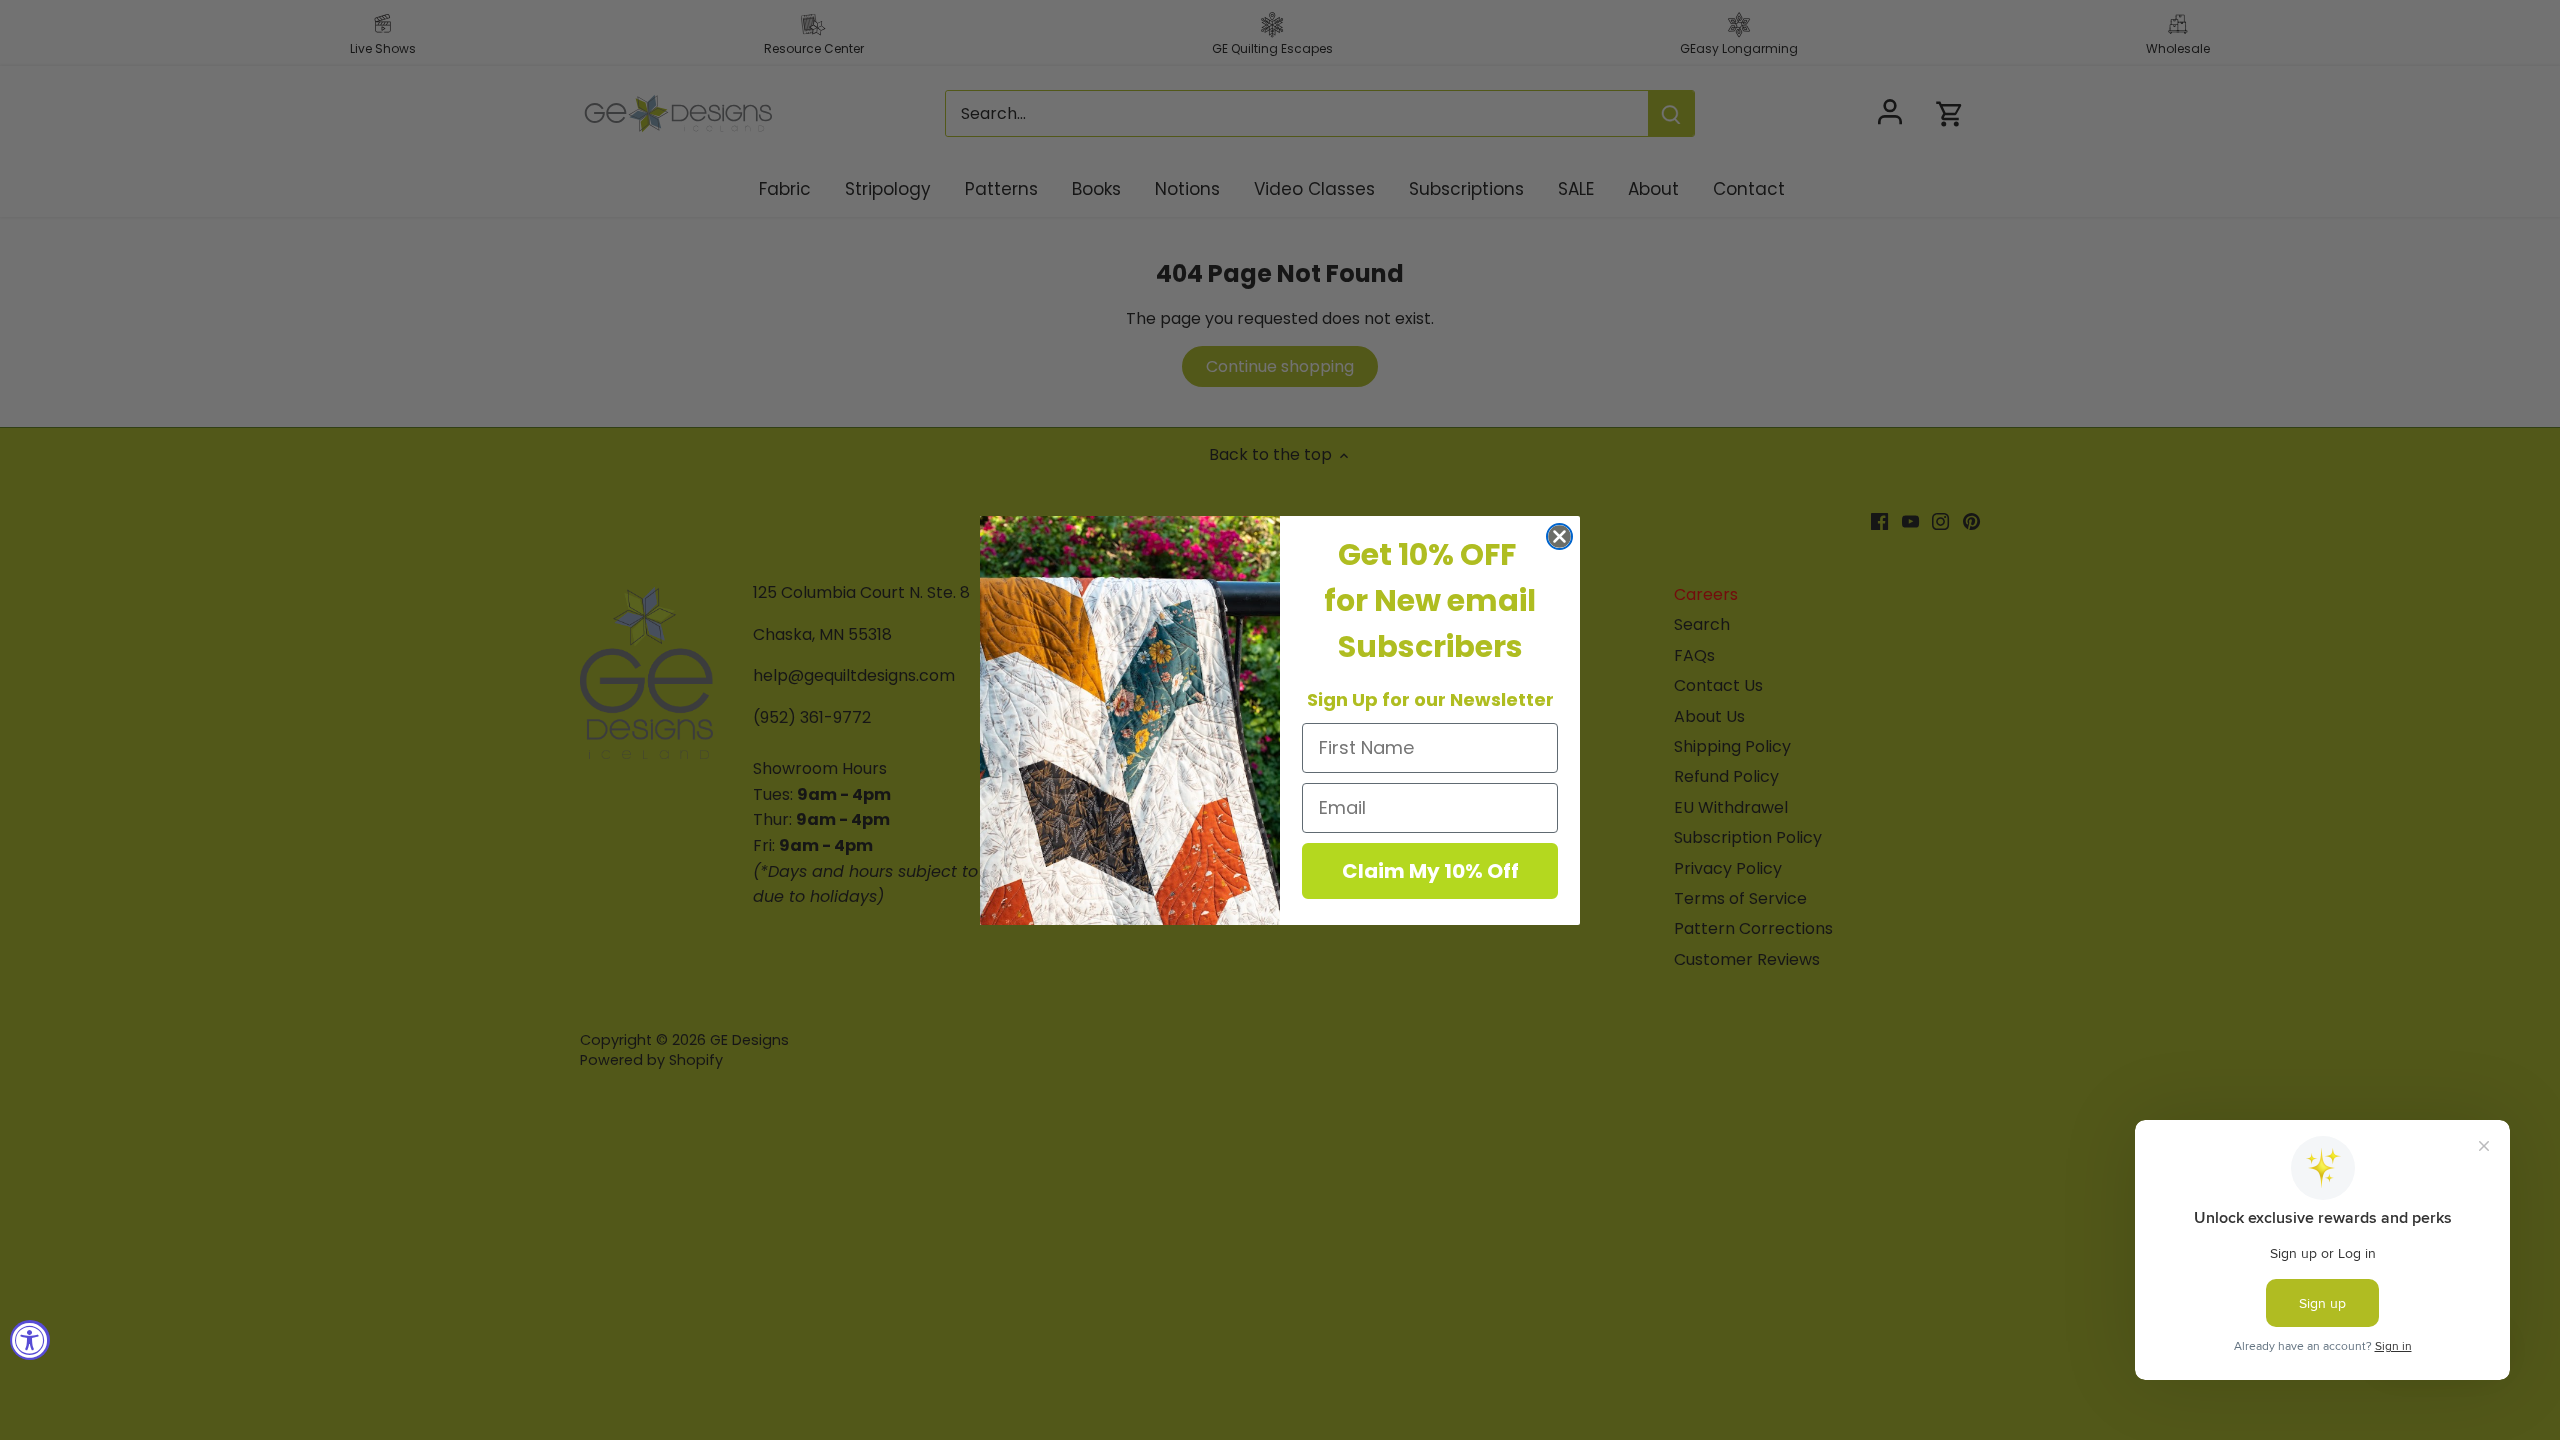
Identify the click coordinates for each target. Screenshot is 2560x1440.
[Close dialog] (1559, 536)
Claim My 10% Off (1430, 871)
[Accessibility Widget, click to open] (30, 1340)
